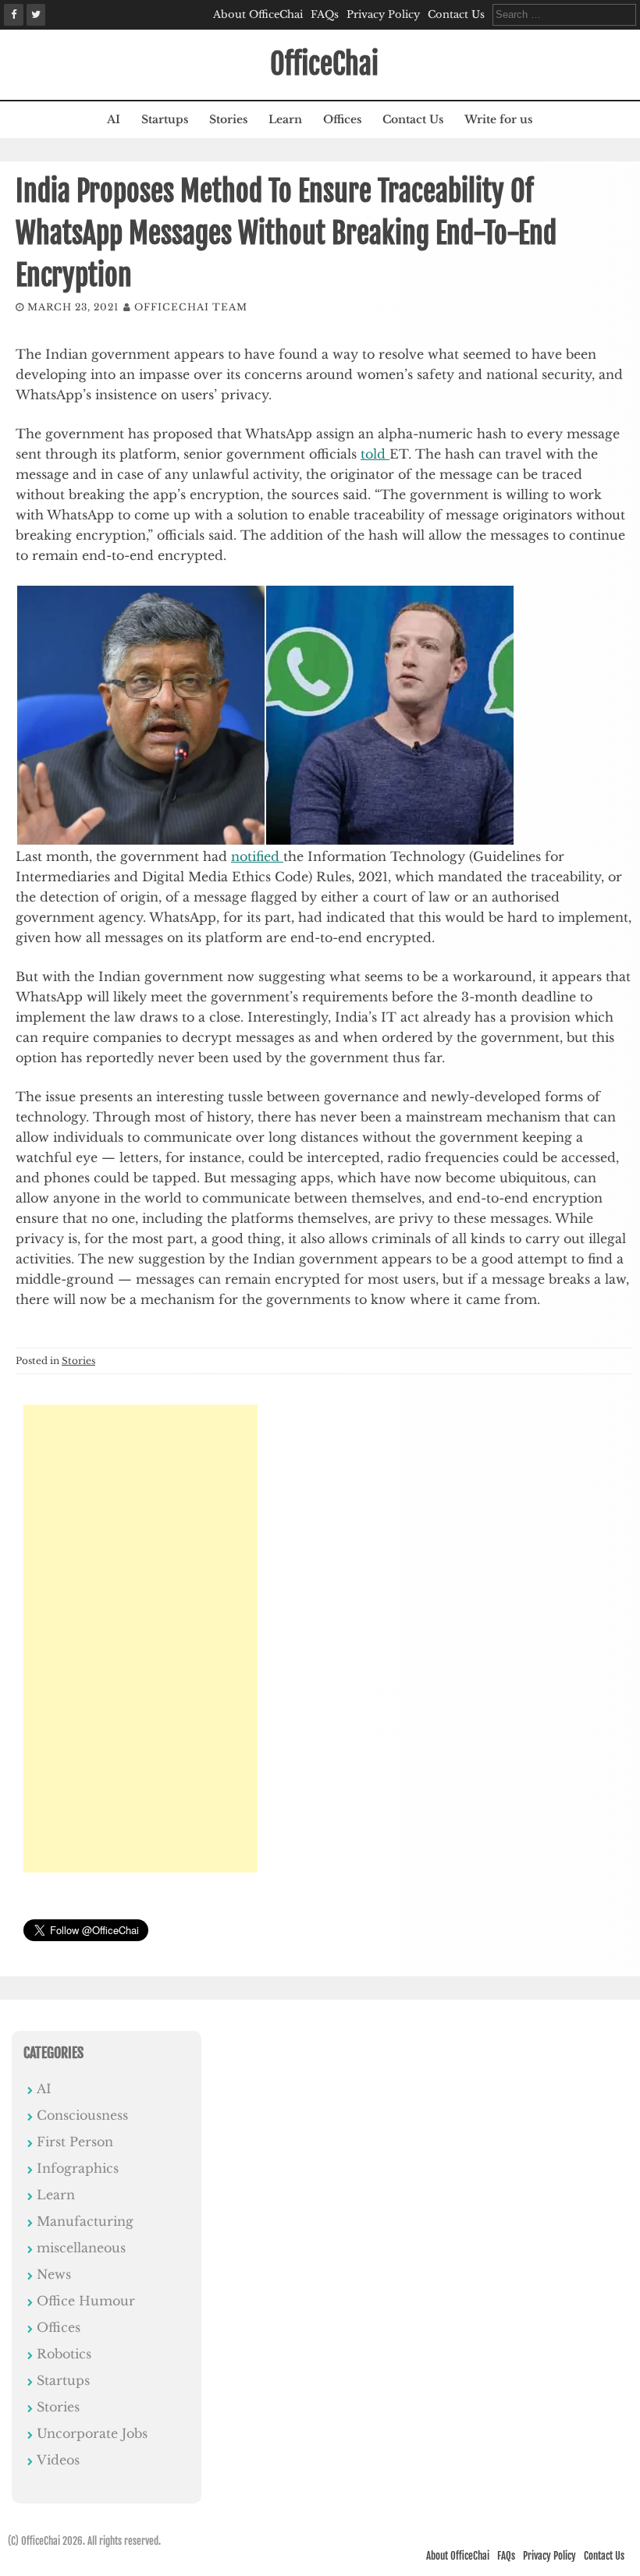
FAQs (325, 14)
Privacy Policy (383, 14)
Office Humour (86, 2301)
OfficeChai (324, 64)
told (375, 454)
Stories (228, 119)
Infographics (78, 2168)
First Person (75, 2142)
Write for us (498, 119)
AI (114, 119)
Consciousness (82, 2115)
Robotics (64, 2354)
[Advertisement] (140, 1639)
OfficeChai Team (191, 307)
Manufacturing (85, 2221)
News (54, 2274)
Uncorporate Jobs (92, 2433)
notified (257, 856)
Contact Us (456, 14)
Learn (285, 119)
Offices (342, 119)
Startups (165, 119)
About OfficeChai (258, 14)
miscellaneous (81, 2248)
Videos (58, 2460)
